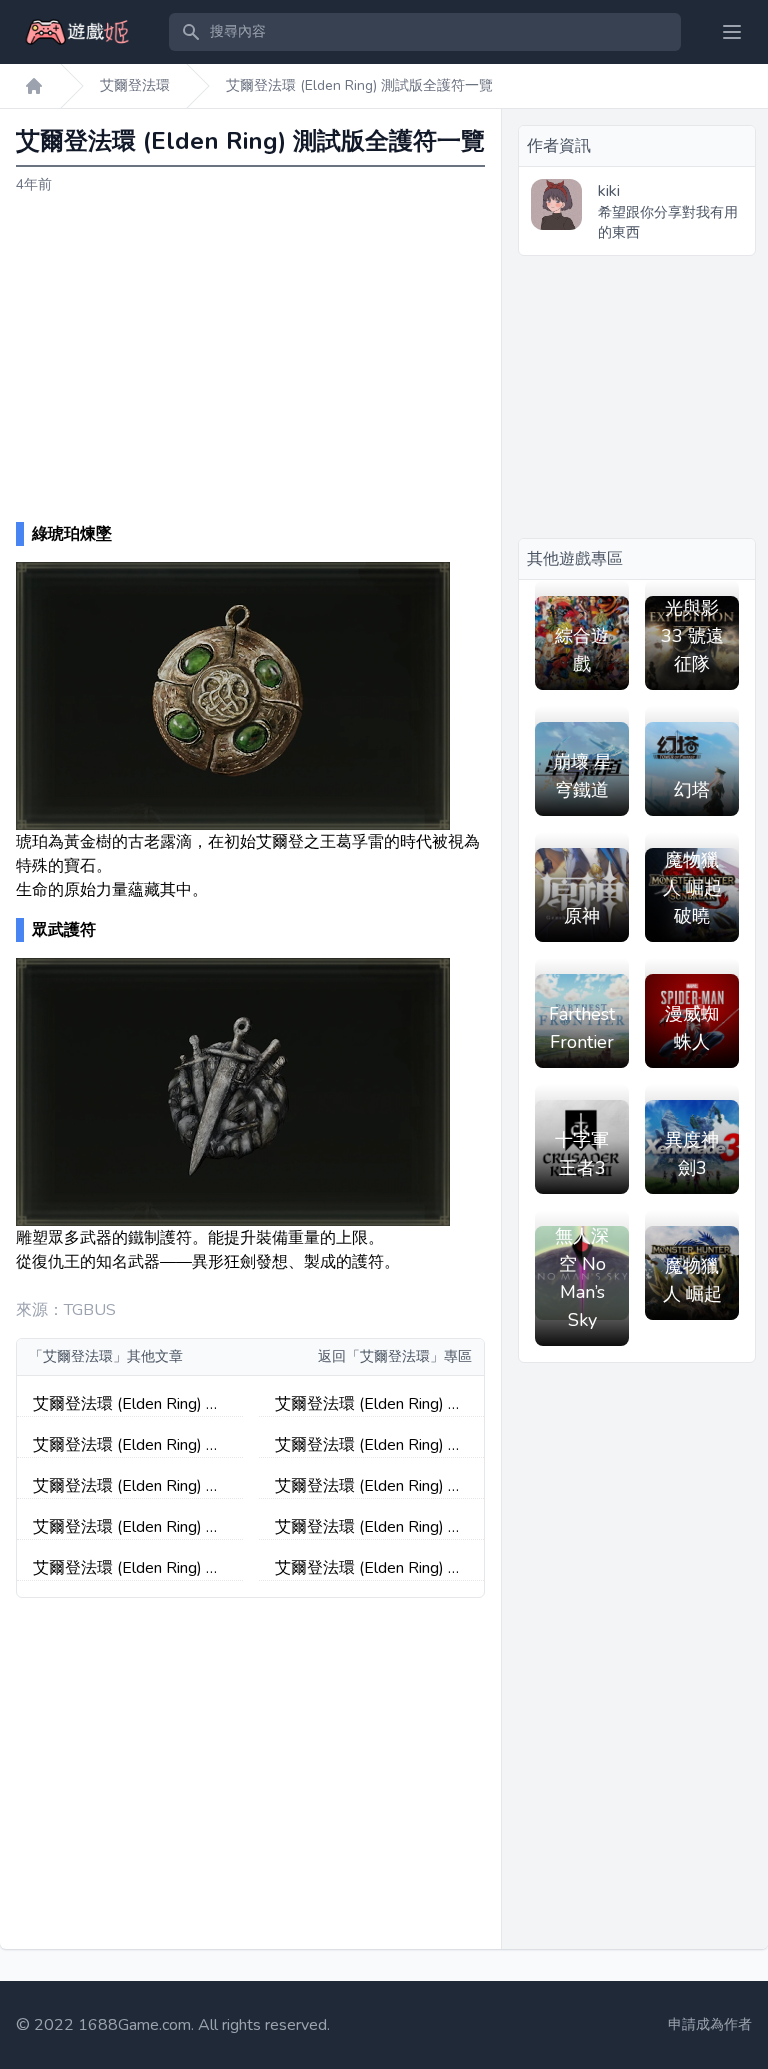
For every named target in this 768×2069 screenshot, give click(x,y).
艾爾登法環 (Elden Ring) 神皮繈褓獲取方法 (127, 1527)
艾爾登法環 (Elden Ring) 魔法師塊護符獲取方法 (369, 1486)
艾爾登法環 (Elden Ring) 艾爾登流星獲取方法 (369, 1568)
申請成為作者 (710, 2024)
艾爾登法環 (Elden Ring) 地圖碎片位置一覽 (369, 1445)
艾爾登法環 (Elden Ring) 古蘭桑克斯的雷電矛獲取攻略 (371, 1527)
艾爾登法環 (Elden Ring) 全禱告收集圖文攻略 (127, 1486)
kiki (609, 191)
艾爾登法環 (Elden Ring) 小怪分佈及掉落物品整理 (127, 1404)
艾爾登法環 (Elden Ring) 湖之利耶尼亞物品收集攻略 (127, 1568)
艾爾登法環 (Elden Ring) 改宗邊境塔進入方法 (369, 1404)
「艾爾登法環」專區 (409, 1356)
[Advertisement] (251, 359)
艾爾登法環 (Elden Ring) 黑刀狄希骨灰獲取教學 (127, 1445)
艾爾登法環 (135, 85)
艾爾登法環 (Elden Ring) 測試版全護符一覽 (359, 85)
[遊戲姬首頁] (34, 86)
